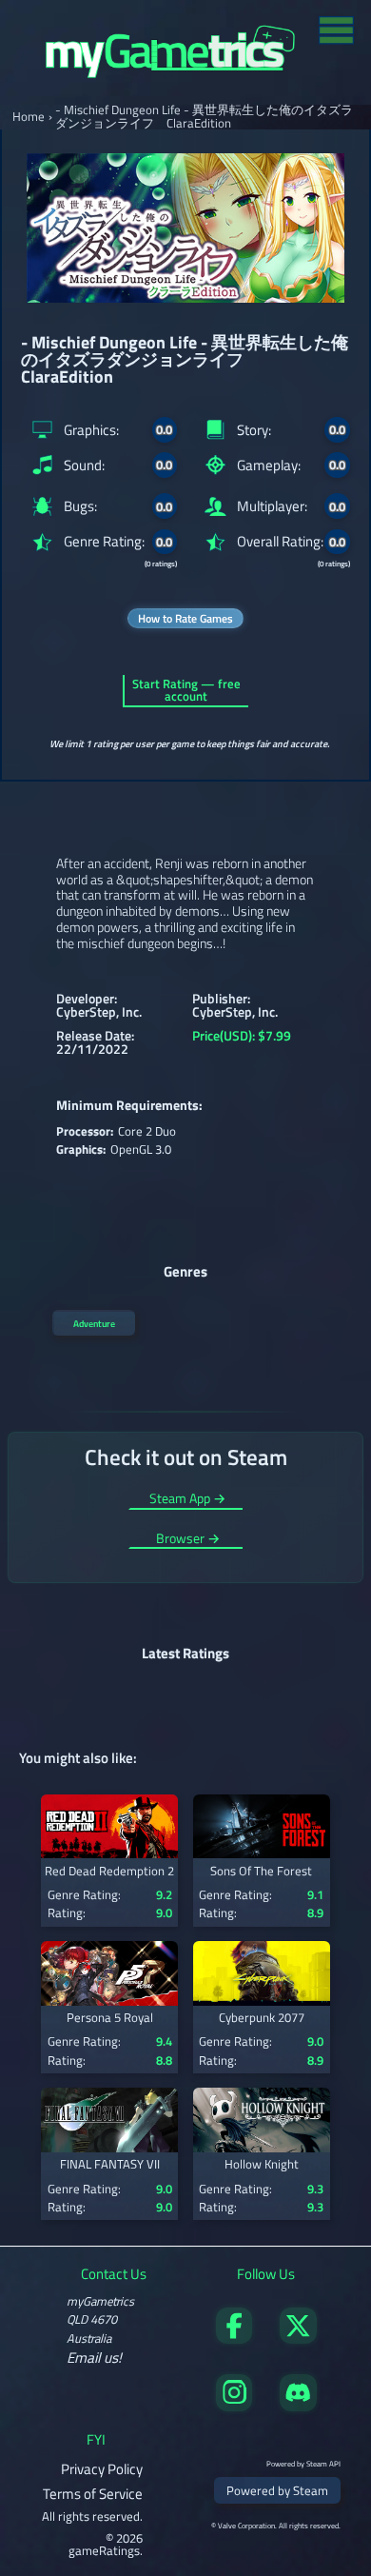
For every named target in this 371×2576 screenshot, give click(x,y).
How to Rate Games (185, 618)
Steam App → (187, 1500)
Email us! (94, 2358)
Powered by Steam (277, 2490)
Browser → (188, 1540)
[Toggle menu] (336, 29)
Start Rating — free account (186, 690)
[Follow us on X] (298, 2338)
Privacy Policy (102, 2469)
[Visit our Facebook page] (234, 2338)
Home (29, 117)
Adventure (94, 1323)
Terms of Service (93, 2494)
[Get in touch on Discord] (298, 2406)
